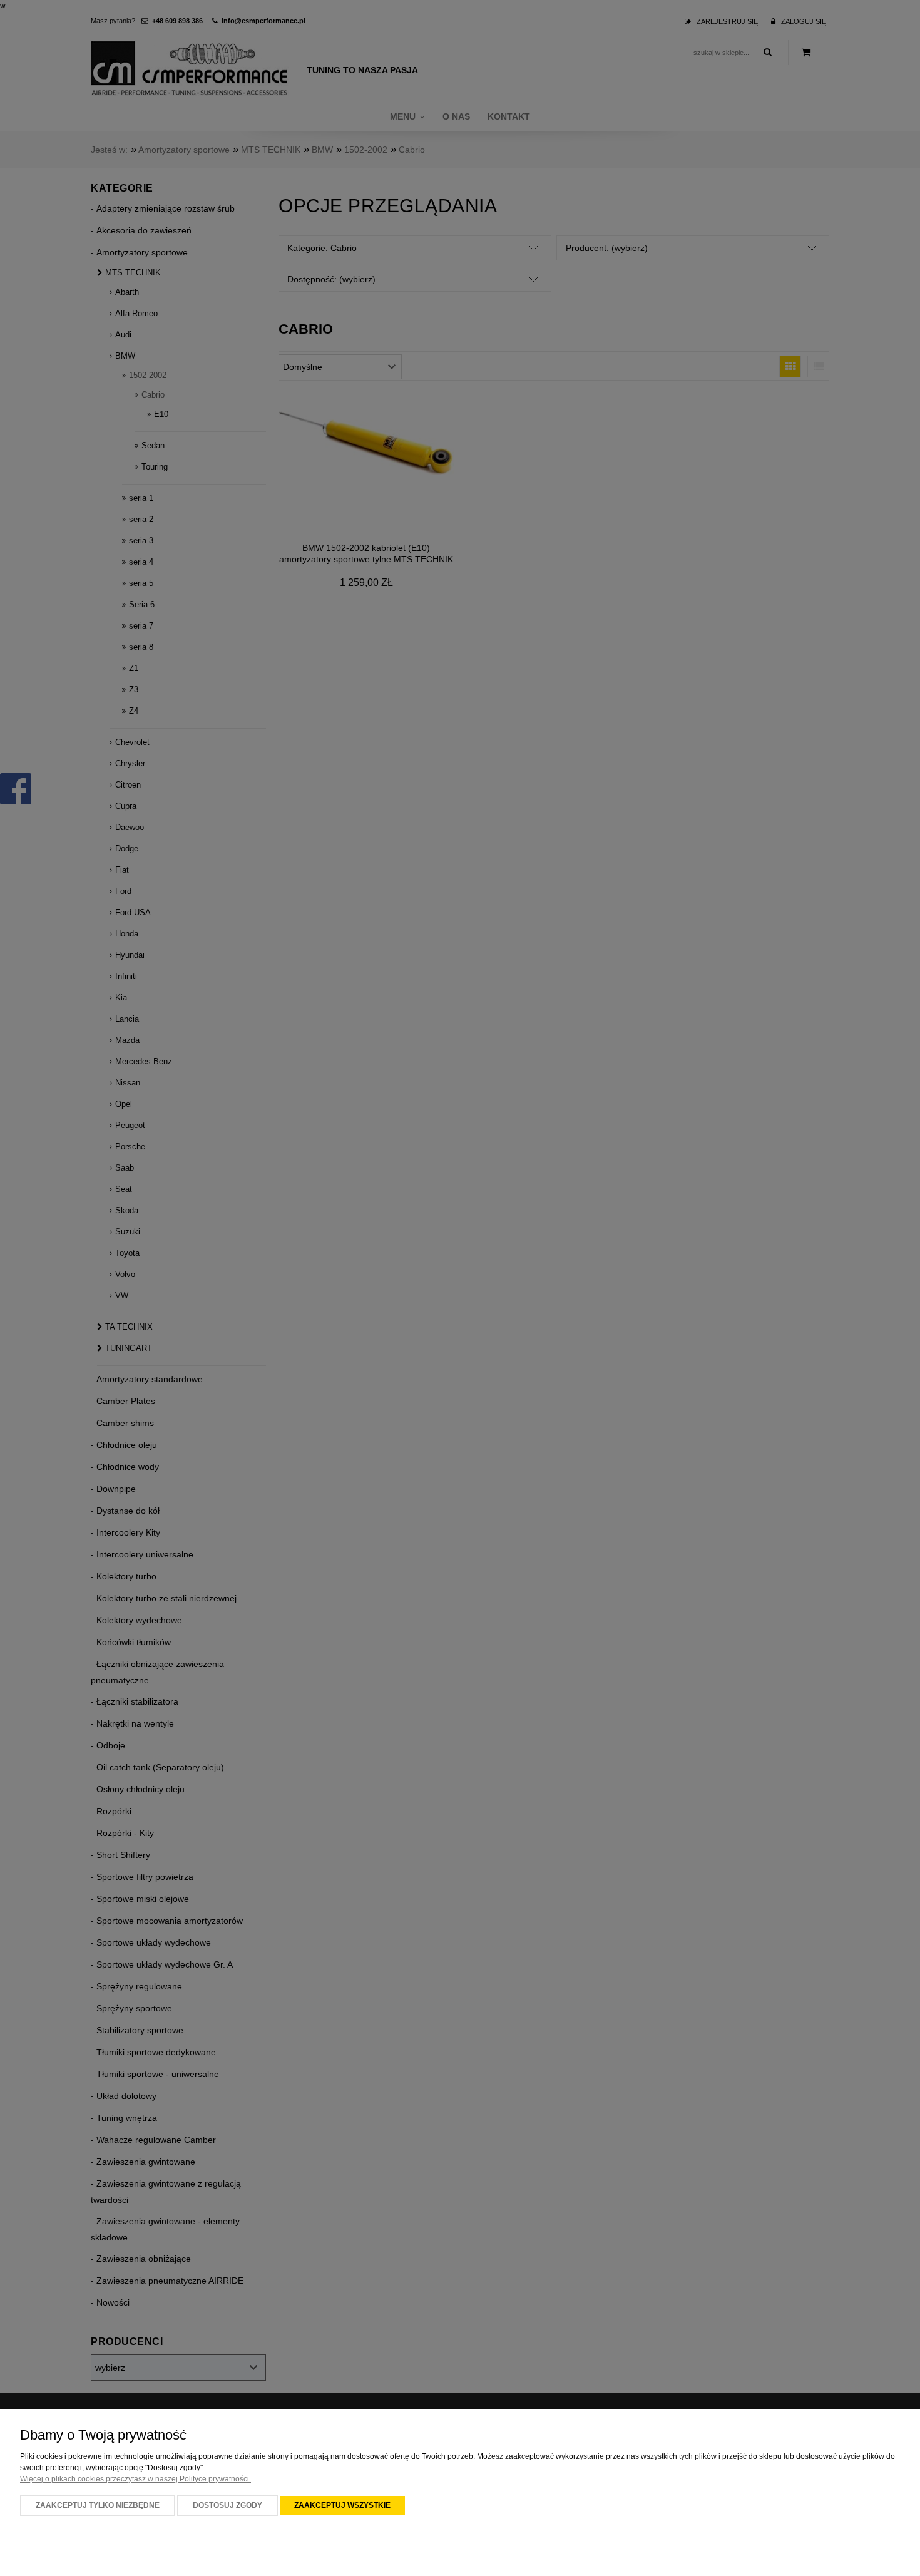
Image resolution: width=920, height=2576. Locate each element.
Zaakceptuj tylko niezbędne (98, 2505)
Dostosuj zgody (227, 2505)
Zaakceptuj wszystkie (342, 2505)
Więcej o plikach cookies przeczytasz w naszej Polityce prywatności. (135, 2479)
